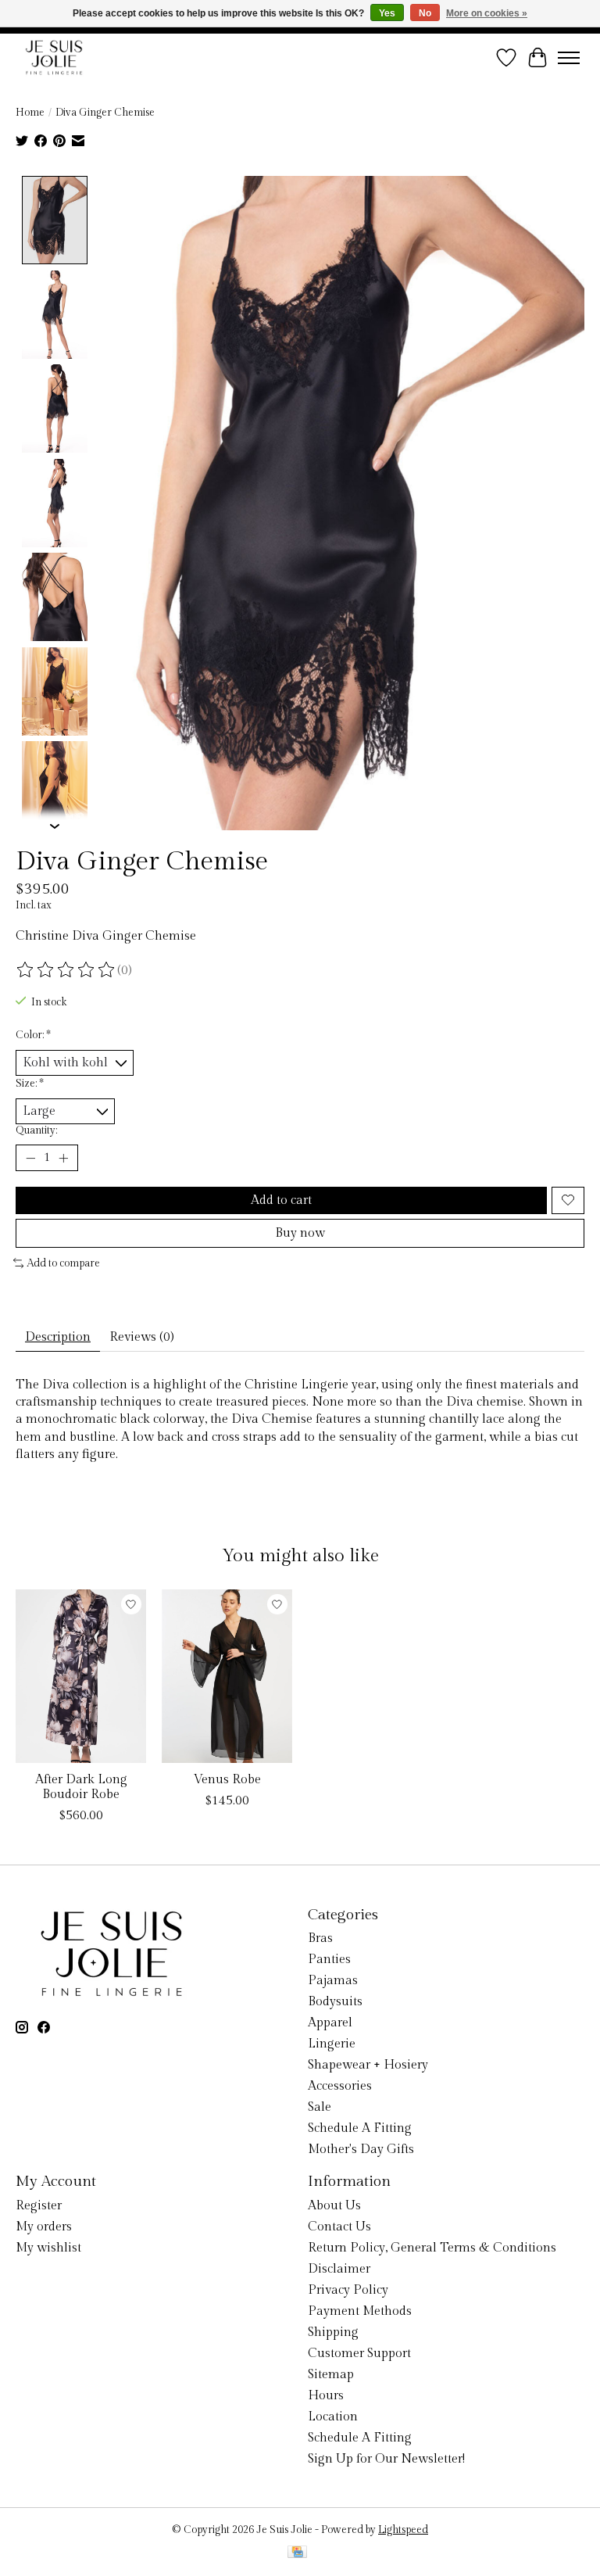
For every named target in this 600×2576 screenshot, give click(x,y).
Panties (329, 1960)
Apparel (330, 2023)
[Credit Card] (297, 2553)
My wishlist (48, 2248)
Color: (33, 1035)
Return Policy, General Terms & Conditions (432, 2248)
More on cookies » (487, 13)
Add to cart (281, 1200)
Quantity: (36, 1130)
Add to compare (64, 1263)
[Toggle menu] (569, 58)
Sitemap (331, 2375)
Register (39, 2206)
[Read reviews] (66, 970)
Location (333, 2417)
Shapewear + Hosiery (368, 2065)
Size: (30, 1084)
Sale (320, 2107)
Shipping (333, 2332)
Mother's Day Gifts (361, 2150)
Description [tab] (58, 1337)
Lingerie (332, 2044)
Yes (387, 13)
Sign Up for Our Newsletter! (386, 2459)
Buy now (300, 1233)
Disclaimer (339, 2269)
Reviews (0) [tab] (142, 1337)
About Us (334, 2206)
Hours (326, 2396)
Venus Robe (227, 1780)
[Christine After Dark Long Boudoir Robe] (81, 1676)
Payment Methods (360, 2311)
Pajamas (333, 1981)
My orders (44, 2227)
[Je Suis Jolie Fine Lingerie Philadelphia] (54, 57)
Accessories (340, 2086)
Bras (320, 1938)
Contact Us (339, 2227)
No (425, 13)
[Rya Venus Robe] (227, 1676)
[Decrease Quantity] (30, 1158)
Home (30, 113)
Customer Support (359, 2354)
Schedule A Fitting (360, 2128)
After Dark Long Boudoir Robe (81, 1787)
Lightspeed (403, 2530)
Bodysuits (335, 2002)
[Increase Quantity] (63, 1158)
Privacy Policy (348, 2290)
